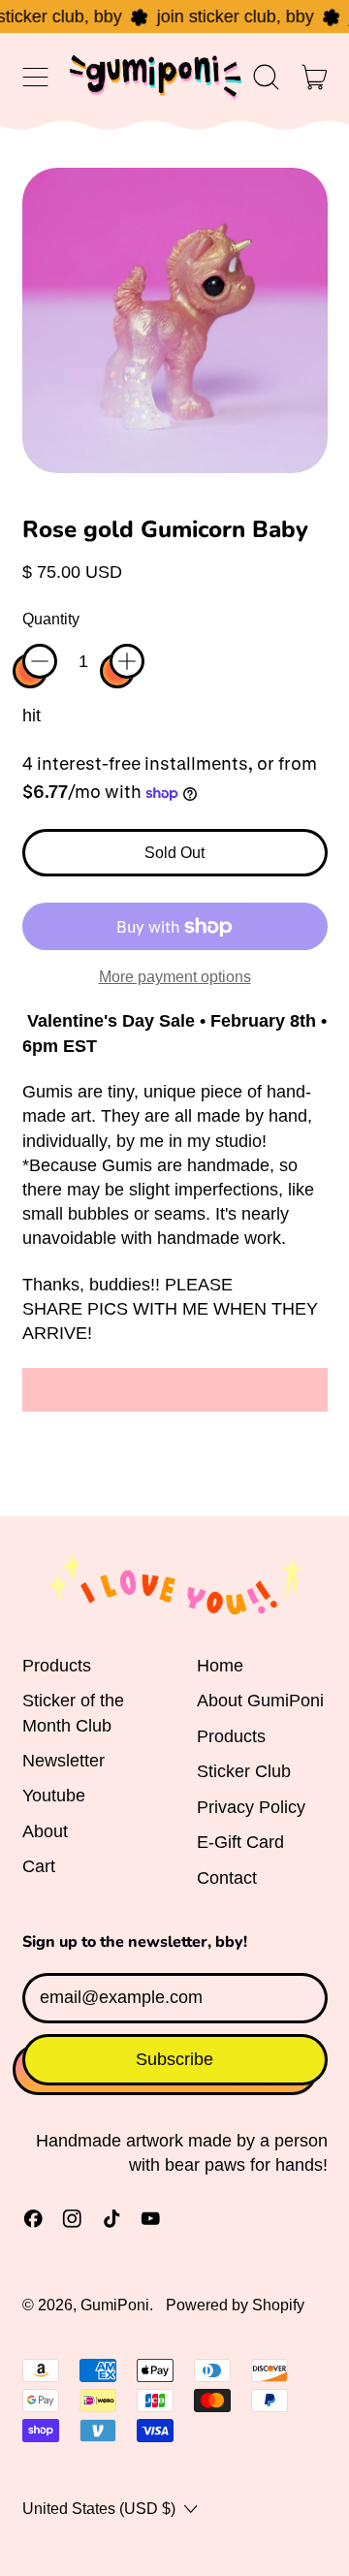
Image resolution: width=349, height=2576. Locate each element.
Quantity (51, 619)
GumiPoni (115, 2305)
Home (220, 1666)
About (45, 1831)
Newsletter (63, 1761)
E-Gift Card (240, 1842)
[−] (40, 661)
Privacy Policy (251, 1807)
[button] (267, 77)
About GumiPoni (260, 1701)
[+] (127, 661)
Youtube (54, 1796)
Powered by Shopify (235, 2305)
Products (57, 1666)
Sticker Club (244, 1771)
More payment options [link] (175, 976)
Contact (227, 1878)
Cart (39, 1866)
